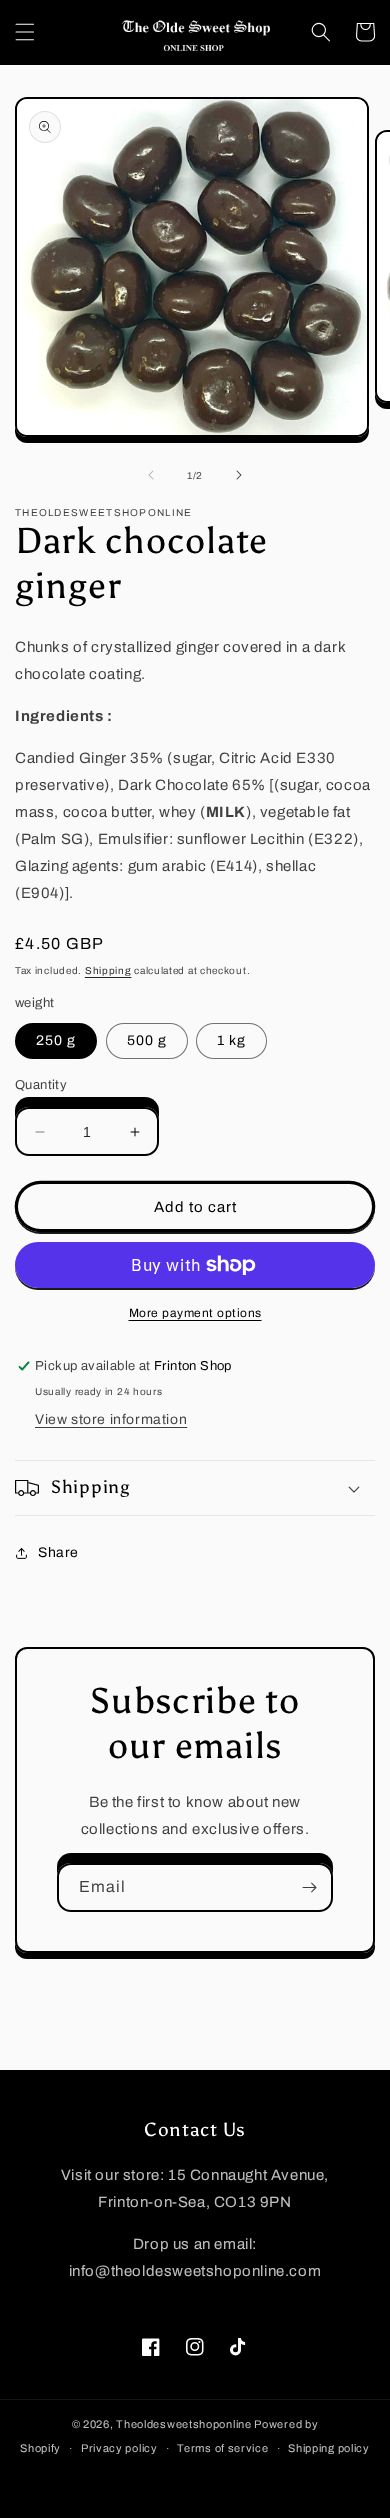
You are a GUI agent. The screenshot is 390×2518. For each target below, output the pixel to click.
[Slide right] (239, 475)
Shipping (108, 970)
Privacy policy (119, 2448)
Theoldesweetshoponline (183, 2424)
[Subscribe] (309, 1887)
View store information (111, 1419)
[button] (25, 32)
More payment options (195, 1313)
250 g (56, 1040)
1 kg (231, 1040)
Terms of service (222, 2448)
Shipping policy (329, 2448)
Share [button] (58, 1552)
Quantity (41, 1085)
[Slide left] (151, 475)
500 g (147, 1040)
